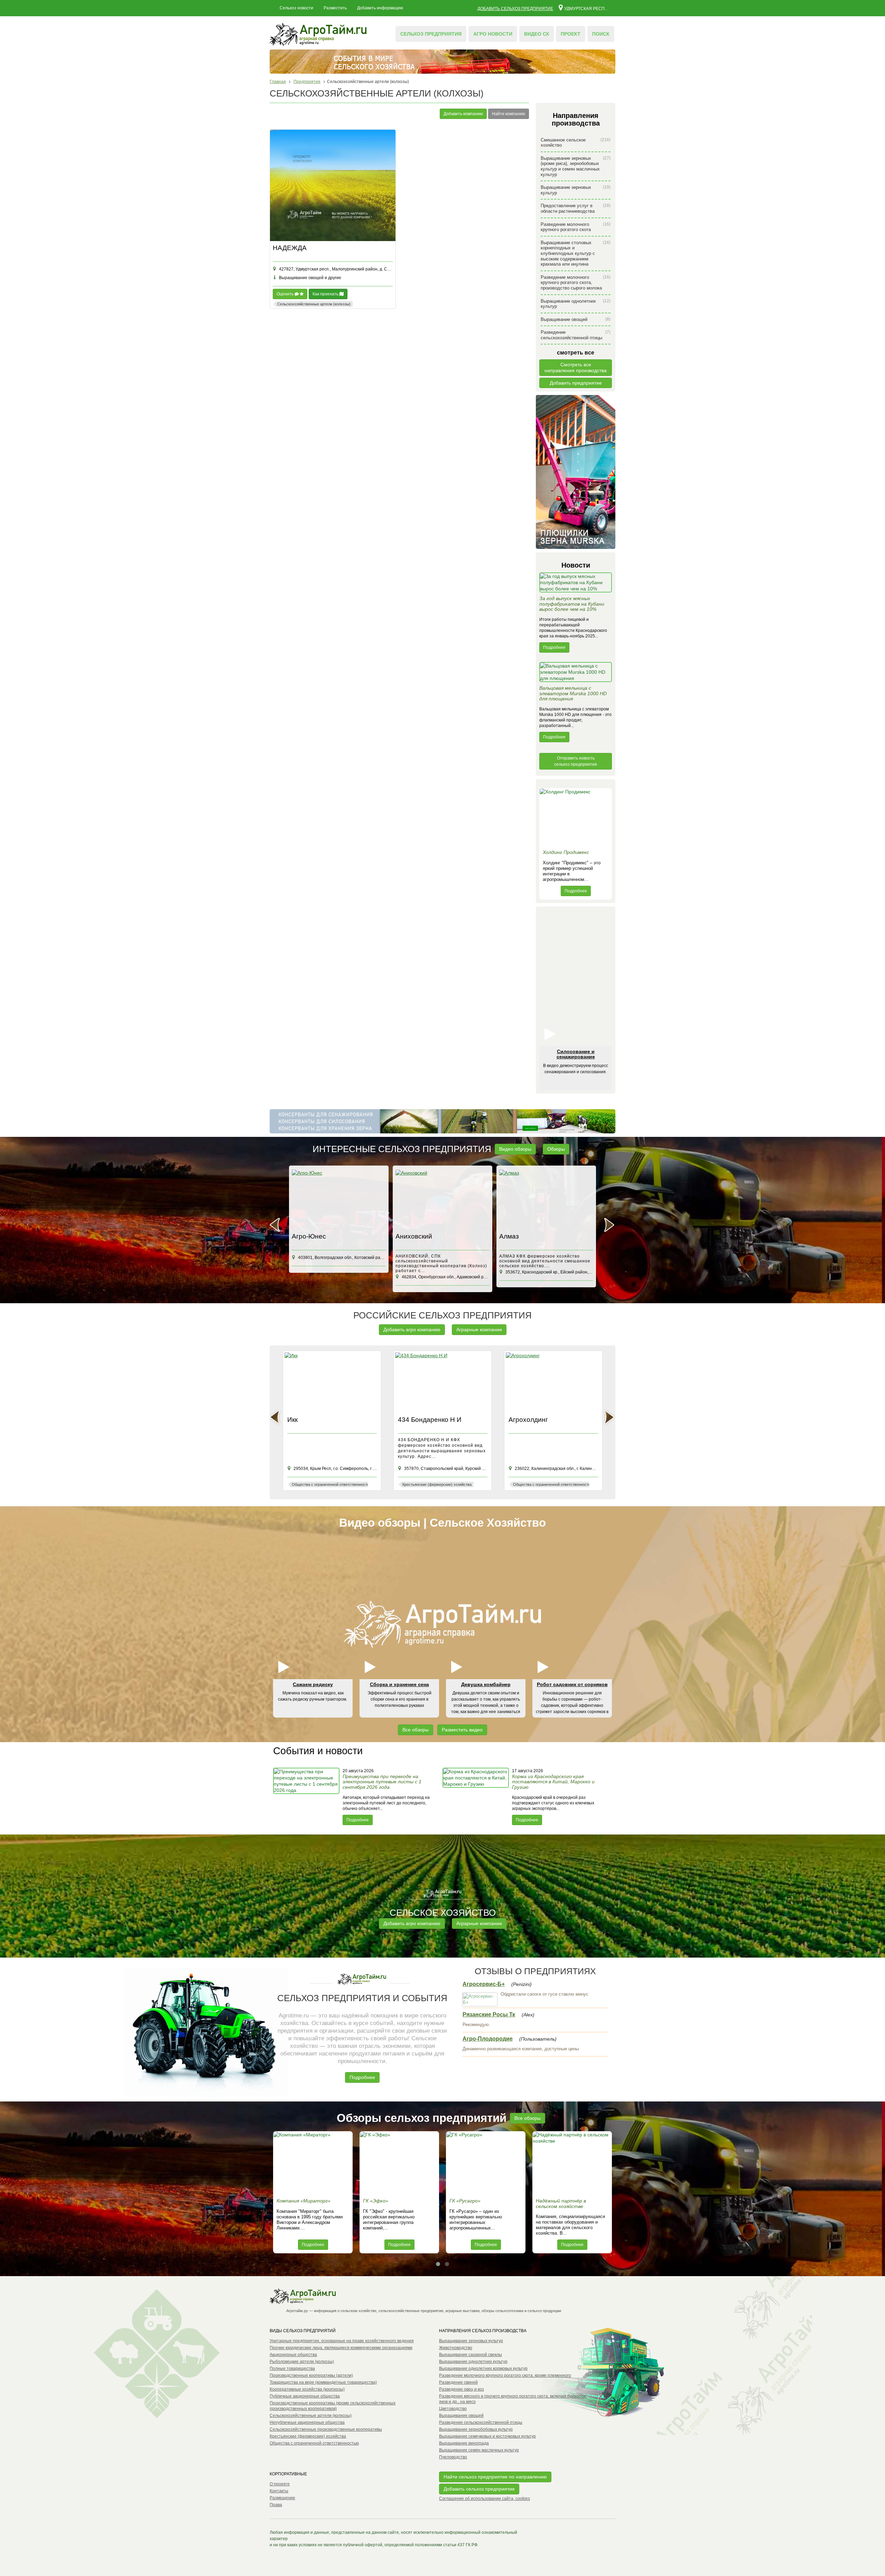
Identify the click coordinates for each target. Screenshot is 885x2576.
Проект (571, 34)
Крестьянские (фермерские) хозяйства (308, 2436)
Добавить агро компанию (412, 1330)
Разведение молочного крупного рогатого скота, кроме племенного (505, 2375)
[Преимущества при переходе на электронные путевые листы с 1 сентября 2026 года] (307, 1796)
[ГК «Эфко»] (399, 2163)
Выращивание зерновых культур (576, 190)
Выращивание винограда (464, 2443)
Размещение (282, 2498)
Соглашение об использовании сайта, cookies (485, 2499)
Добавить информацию (380, 8)
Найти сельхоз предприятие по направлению (495, 2477)
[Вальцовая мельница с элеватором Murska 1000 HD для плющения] (576, 674)
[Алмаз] (442, 1200)
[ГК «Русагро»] (486, 2163)
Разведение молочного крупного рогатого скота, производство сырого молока (576, 283)
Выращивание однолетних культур (576, 304)
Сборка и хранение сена (399, 1684)
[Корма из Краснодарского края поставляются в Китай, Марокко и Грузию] (476, 1796)
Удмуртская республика (587, 8)
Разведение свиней (458, 2382)
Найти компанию (509, 114)
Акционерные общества (293, 2355)
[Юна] (546, 1200)
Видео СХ (537, 34)
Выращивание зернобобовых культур (476, 2429)
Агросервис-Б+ (484, 1984)
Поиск (601, 34)
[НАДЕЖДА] (333, 186)
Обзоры (556, 1149)
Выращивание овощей (576, 319)
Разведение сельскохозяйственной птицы (576, 335)
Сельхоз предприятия (431, 34)
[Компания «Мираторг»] (313, 2163)
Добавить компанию (463, 114)
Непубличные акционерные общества (307, 2422)
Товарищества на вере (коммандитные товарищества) (323, 2382)
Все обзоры (416, 1730)
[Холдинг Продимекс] (576, 817)
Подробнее (554, 647)
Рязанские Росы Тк (489, 2014)
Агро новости (493, 34)
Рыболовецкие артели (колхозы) (302, 2362)
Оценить (286, 294)
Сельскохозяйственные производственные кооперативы (326, 2429)
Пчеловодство (453, 2457)
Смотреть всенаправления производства (576, 367)
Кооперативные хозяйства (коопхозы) (307, 2389)
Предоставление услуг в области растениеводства (576, 208)
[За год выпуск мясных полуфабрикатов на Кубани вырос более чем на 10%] (576, 584)
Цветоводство (453, 2409)
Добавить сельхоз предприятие (515, 9)
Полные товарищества (292, 2368)
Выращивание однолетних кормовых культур (483, 2368)
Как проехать (326, 294)
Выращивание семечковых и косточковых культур (487, 2436)
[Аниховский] (339, 1200)
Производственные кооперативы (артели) (311, 2375)
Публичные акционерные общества (305, 2396)
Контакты (279, 2491)
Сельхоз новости (296, 8)
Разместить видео (462, 1730)
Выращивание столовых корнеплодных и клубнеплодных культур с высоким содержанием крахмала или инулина (576, 253)
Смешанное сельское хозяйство (576, 143)
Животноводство (456, 2348)
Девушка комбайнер (486, 1684)
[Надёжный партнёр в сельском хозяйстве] (572, 2163)
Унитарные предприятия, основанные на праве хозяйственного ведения (342, 2341)
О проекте (280, 2484)
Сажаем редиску (313, 1684)
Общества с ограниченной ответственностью (314, 2443)
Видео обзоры (515, 1149)
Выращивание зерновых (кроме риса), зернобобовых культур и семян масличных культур (576, 166)
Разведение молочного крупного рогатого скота (576, 227)
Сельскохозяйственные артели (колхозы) (311, 2416)
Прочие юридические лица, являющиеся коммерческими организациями (341, 2348)
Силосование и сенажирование (576, 1054)
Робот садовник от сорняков (572, 1684)
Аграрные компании (479, 1330)
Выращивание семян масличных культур (479, 2450)
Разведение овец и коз (462, 2389)
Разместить (335, 8)
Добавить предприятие (576, 383)
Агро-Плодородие (488, 2039)
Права (276, 2505)
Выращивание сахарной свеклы (471, 2355)
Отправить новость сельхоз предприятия (576, 761)
